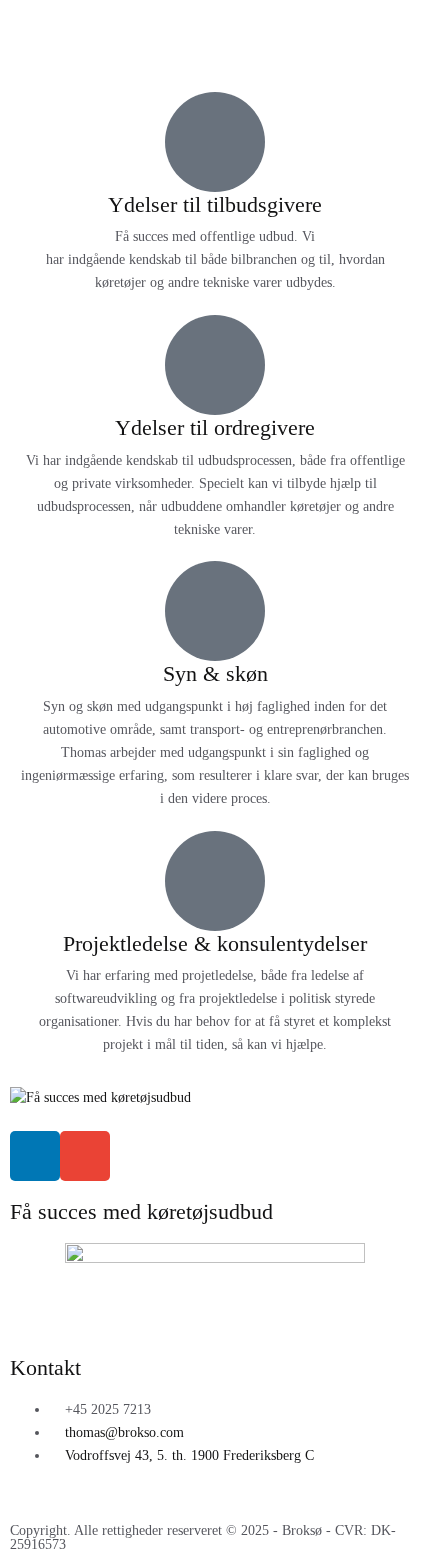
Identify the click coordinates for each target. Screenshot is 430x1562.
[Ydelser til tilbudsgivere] (215, 142)
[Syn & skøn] (215, 611)
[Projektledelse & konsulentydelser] (215, 881)
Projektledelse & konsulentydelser (215, 943)
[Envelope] (85, 1156)
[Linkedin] (35, 1156)
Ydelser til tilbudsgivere (215, 204)
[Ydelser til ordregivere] (215, 365)
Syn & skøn (215, 673)
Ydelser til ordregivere (215, 427)
